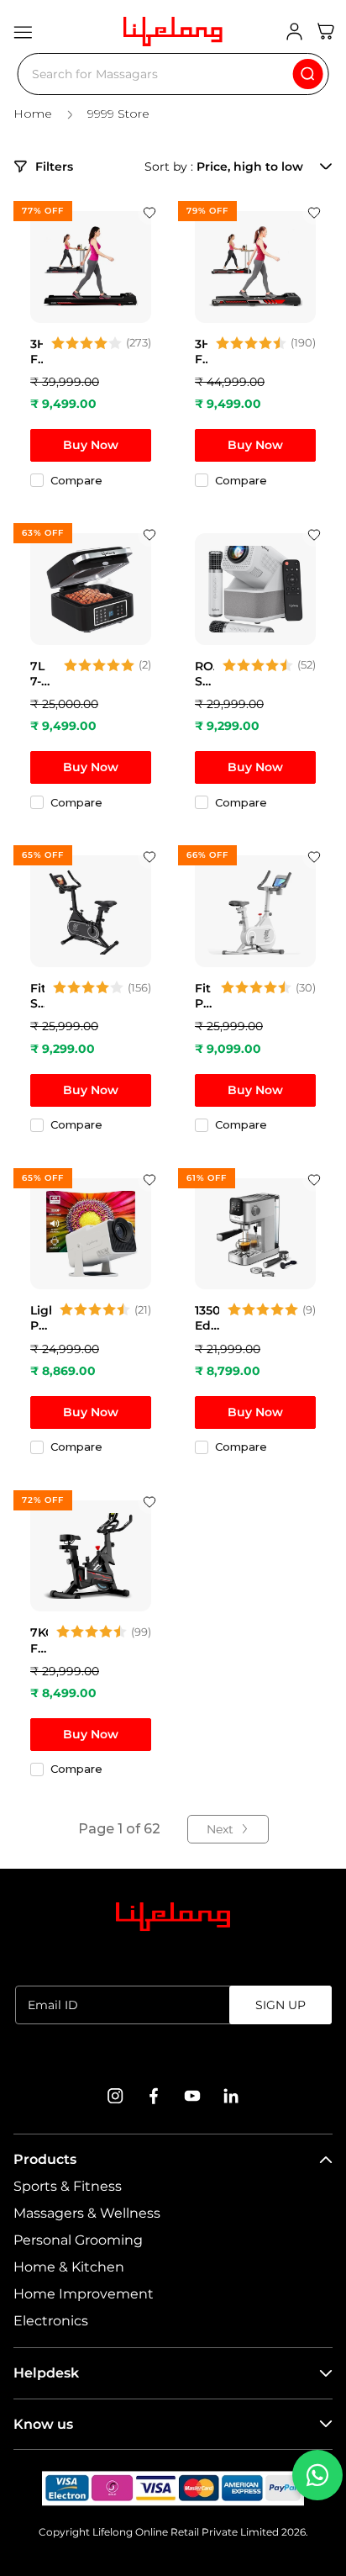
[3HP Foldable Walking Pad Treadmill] (255, 267)
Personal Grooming (78, 2240)
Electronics (51, 2321)
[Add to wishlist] (149, 213)
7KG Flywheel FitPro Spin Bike (39, 1640)
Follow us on (173, 2055)
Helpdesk (46, 2373)
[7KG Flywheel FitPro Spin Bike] (91, 1556)
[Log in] (294, 32)
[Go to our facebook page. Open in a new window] (154, 2096)
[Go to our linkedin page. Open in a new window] (231, 2096)
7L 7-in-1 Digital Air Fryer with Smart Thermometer (43, 674)
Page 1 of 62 (119, 1829)
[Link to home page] (173, 1917)
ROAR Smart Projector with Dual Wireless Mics (204, 674)
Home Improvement (84, 2294)
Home (33, 114)
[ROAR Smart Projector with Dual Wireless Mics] (255, 589)
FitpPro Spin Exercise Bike (37, 996)
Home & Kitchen (69, 2267)
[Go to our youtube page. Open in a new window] (192, 2096)
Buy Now (91, 445)
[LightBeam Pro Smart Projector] (91, 1234)
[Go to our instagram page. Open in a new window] (115, 2096)
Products (45, 2159)
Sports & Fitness (68, 2186)
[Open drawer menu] (23, 32)
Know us (43, 2424)
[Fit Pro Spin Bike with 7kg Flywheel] (255, 911)
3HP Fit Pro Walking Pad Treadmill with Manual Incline (37, 352)
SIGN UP (280, 2005)
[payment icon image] (173, 2489)
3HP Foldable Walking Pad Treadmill (201, 352)
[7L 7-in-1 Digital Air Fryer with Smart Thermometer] (91, 589)
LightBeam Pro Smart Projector (41, 1318)
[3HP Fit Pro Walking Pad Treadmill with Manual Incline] (91, 267)
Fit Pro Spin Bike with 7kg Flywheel (204, 996)
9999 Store (118, 114)
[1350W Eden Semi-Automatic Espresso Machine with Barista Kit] (255, 1234)
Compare (76, 480)
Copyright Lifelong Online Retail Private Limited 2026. (173, 2532)
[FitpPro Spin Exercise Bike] (91, 911)
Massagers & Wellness (87, 2213)
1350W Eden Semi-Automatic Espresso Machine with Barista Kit (207, 1318)
